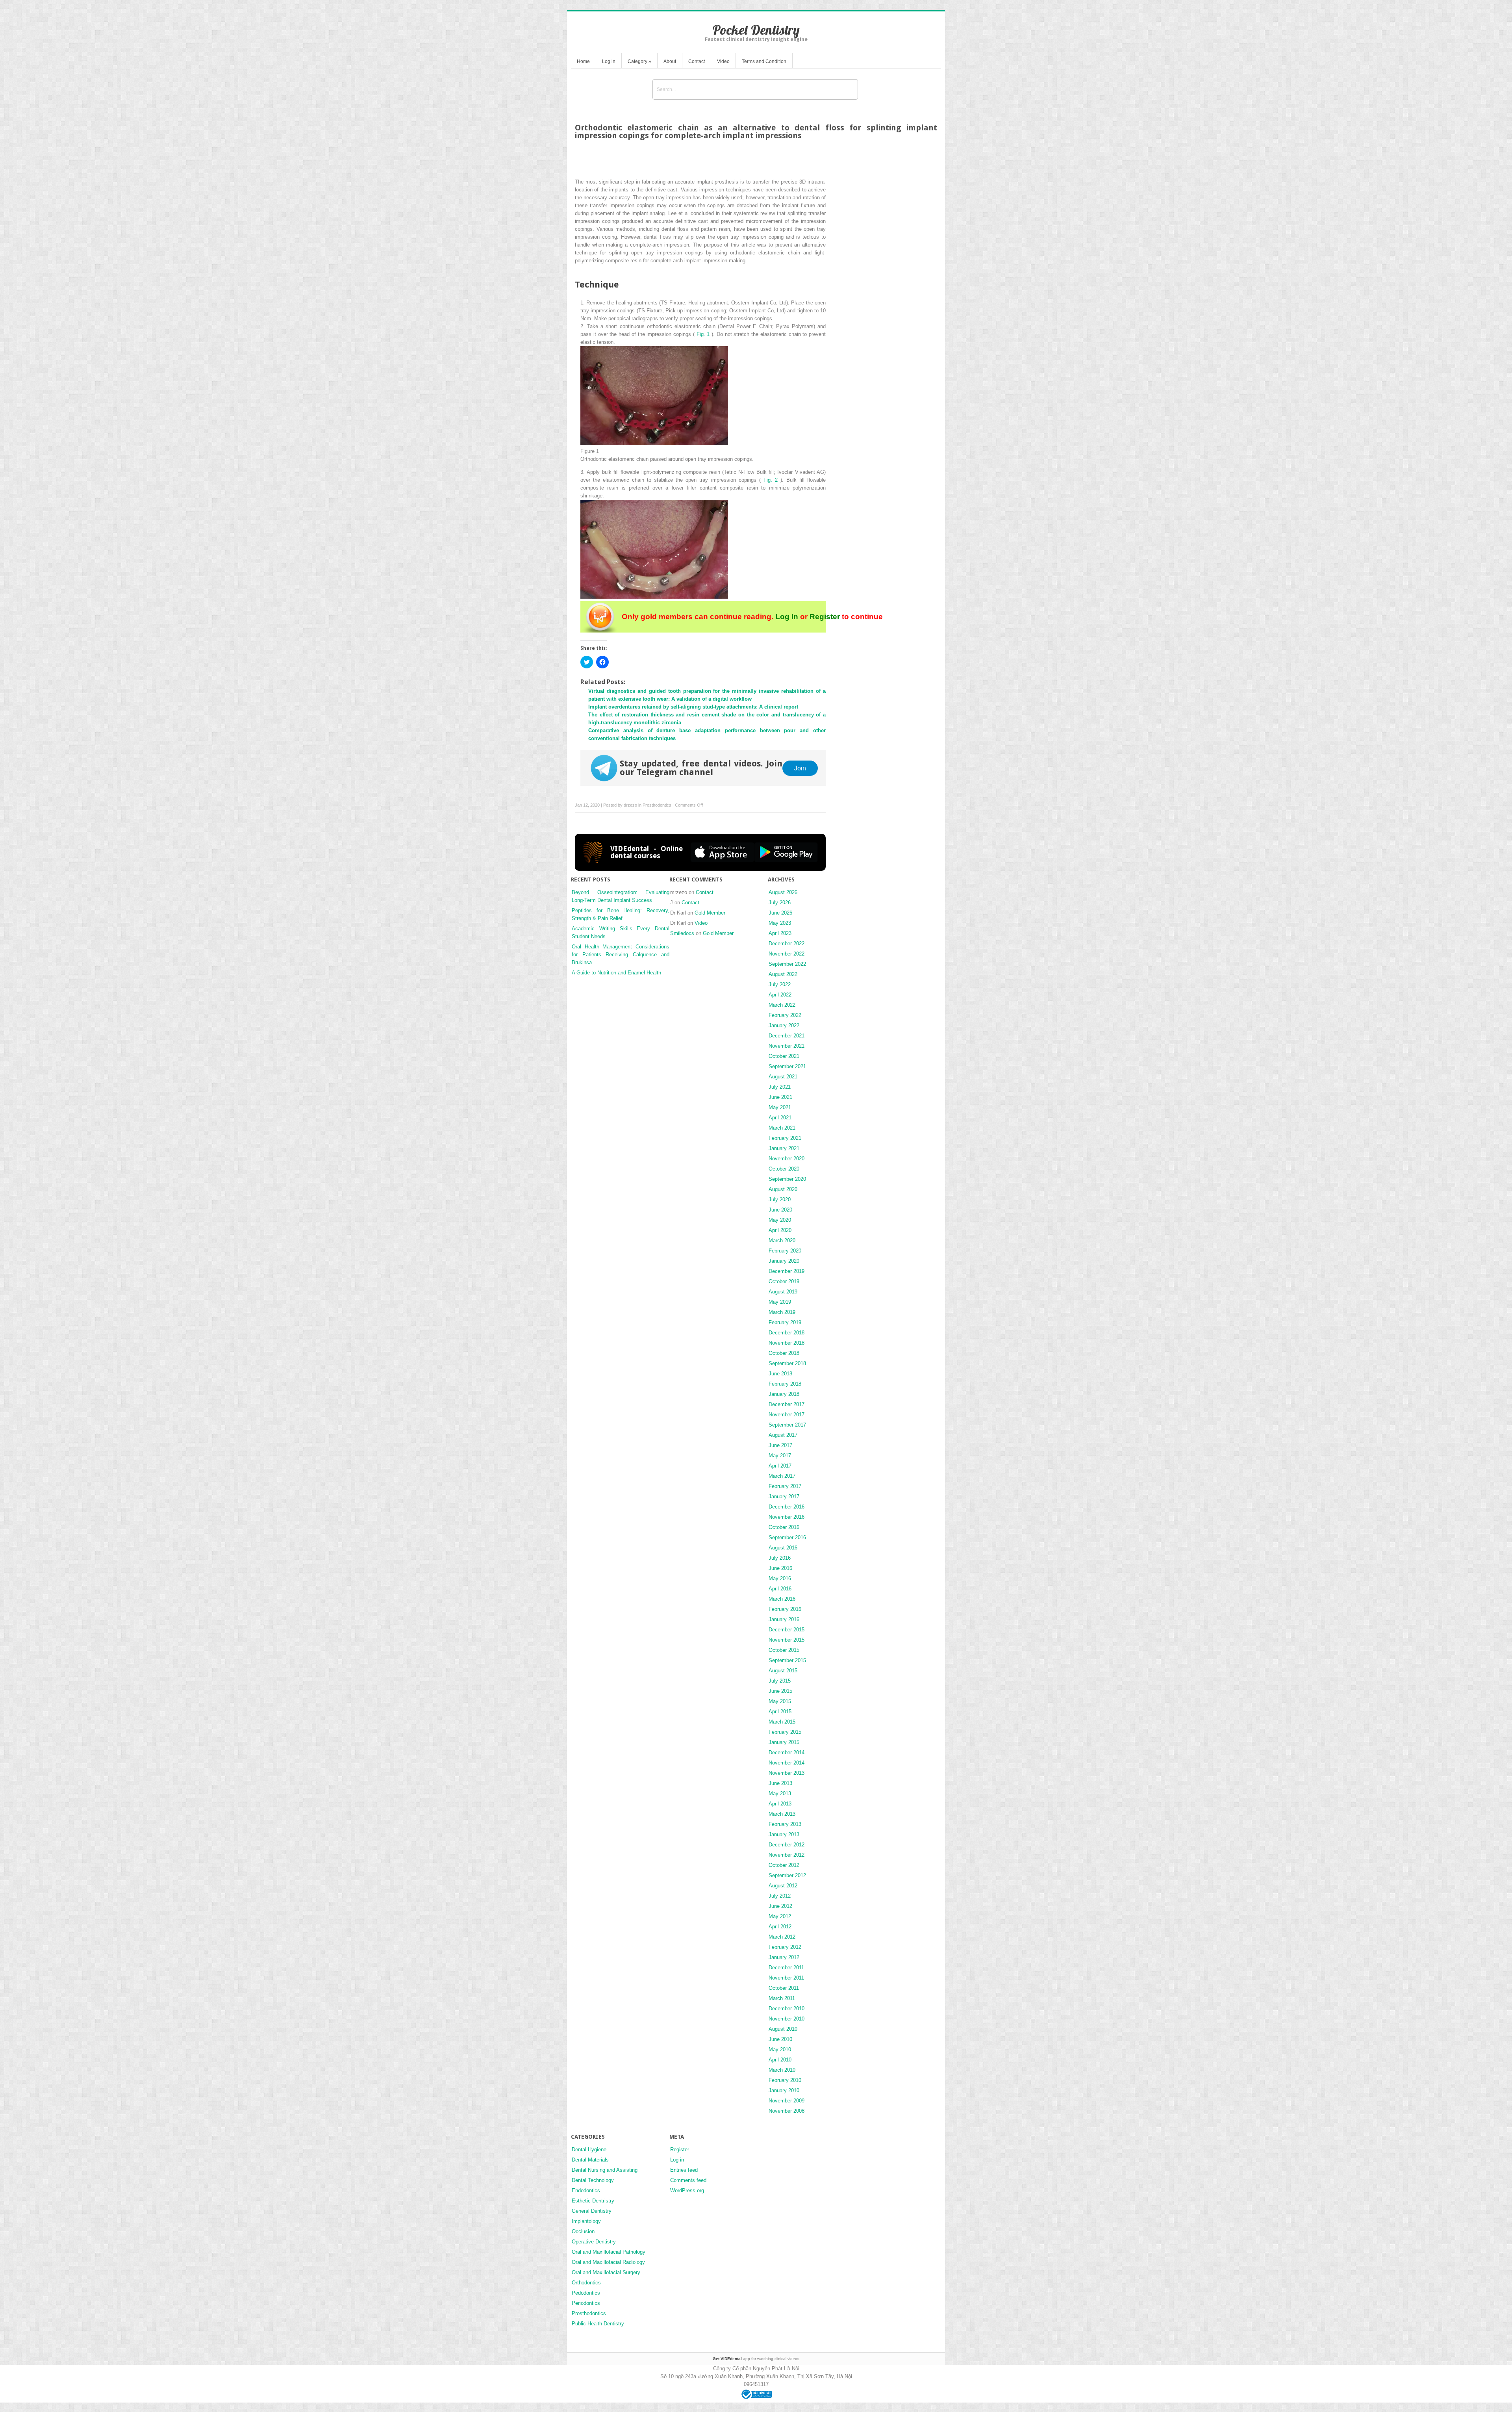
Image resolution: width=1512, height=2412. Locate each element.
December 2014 (787, 1752)
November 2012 (787, 1855)
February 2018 (785, 1384)
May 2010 (780, 2049)
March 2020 (782, 1240)
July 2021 (780, 1087)
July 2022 (780, 984)
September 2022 (787, 964)
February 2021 (785, 1138)
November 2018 (787, 1343)
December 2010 (787, 2008)
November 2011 (786, 1978)
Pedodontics (586, 2293)
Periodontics (586, 2303)
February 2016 (785, 1609)
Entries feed (684, 2170)
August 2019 (783, 1292)
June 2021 (780, 1097)
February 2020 (785, 1251)
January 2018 (784, 1394)
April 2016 (780, 1589)
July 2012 (780, 1896)
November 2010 (787, 2019)
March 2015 (782, 1722)
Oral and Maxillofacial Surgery (606, 2272)
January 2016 (784, 1619)
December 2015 (787, 1630)
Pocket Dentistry (756, 30)
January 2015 (784, 1742)
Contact (697, 61)
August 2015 (783, 1671)
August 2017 (783, 1435)
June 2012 (780, 1906)
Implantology (586, 2221)
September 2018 (787, 1363)
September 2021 (787, 1066)
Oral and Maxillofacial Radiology (608, 2262)
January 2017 (784, 1496)
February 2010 (785, 2080)
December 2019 (787, 1271)
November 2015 (787, 1640)
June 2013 (780, 1783)
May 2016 (780, 1578)
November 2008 (787, 2111)
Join (800, 768)
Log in (609, 61)
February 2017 (785, 1486)
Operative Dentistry (594, 2242)
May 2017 (780, 1456)
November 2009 (787, 2101)
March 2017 (782, 1476)
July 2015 (780, 1681)
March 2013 (782, 1814)
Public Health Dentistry (598, 2324)
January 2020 (784, 1261)
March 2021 (782, 1128)
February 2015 (785, 1732)
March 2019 (782, 1312)
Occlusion (583, 2231)
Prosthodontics (657, 805)
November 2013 (787, 1773)
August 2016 (783, 1548)
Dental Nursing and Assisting (605, 2170)
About (670, 61)
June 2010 (780, 2039)
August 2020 (783, 1189)
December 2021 (787, 1036)
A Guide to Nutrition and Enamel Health (616, 973)
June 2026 (780, 913)
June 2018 (780, 1374)
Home (583, 61)
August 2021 (783, 1077)
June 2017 (780, 1445)
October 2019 (784, 1281)
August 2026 (783, 892)
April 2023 (780, 933)
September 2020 (787, 1179)
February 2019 (785, 1322)
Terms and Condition (764, 61)
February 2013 (785, 1824)
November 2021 (787, 1046)
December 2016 (787, 1507)
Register (825, 617)
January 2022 (784, 1025)
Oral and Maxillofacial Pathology (609, 2252)
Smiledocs (682, 933)
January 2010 (784, 2090)
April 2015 (780, 1712)
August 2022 (783, 974)
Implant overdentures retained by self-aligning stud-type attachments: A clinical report (693, 707)
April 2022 (780, 995)
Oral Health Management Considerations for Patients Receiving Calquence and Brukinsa (621, 955)
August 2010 (783, 2029)
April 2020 (780, 1230)
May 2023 (780, 923)
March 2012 (782, 1937)
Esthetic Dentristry (593, 2201)
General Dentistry (592, 2211)
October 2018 (784, 1353)
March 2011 (782, 1998)
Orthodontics (586, 2283)
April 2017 (780, 1466)
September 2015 (787, 1660)
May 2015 (780, 1701)
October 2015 (784, 1650)
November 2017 (787, 1415)
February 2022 (785, 1015)
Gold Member (710, 913)
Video (723, 61)
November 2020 (787, 1159)
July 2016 (780, 1558)
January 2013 (784, 1834)
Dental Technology (593, 2180)
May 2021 (780, 1107)
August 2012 (783, 1886)
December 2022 (787, 943)
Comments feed (688, 2180)
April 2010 (780, 2060)
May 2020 (780, 1220)
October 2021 (784, 1056)
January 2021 (784, 1148)
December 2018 (787, 1333)
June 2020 (780, 1210)
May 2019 (780, 1302)
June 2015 (780, 1691)
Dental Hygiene (589, 2149)
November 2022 (787, 954)
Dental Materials (590, 2160)
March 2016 (782, 1599)
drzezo (630, 805)
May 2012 (780, 1916)
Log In (787, 617)
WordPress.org (687, 2190)
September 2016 (787, 1537)
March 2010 (782, 2070)
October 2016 (784, 1527)
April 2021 (780, 1118)
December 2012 (787, 1845)
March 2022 (782, 1005)
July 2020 (780, 1200)
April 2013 (780, 1804)
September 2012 (787, 1875)
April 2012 (780, 1927)
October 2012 (784, 1865)
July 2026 (780, 903)
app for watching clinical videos (756, 2359)
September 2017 (787, 1425)
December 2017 (787, 1404)
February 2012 (785, 1947)
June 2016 (780, 1568)
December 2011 (786, 1968)
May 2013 (780, 1793)
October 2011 (784, 1988)
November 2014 (787, 1763)
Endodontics (586, 2190)
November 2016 (787, 1517)
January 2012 (784, 1957)
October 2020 (784, 1169)
